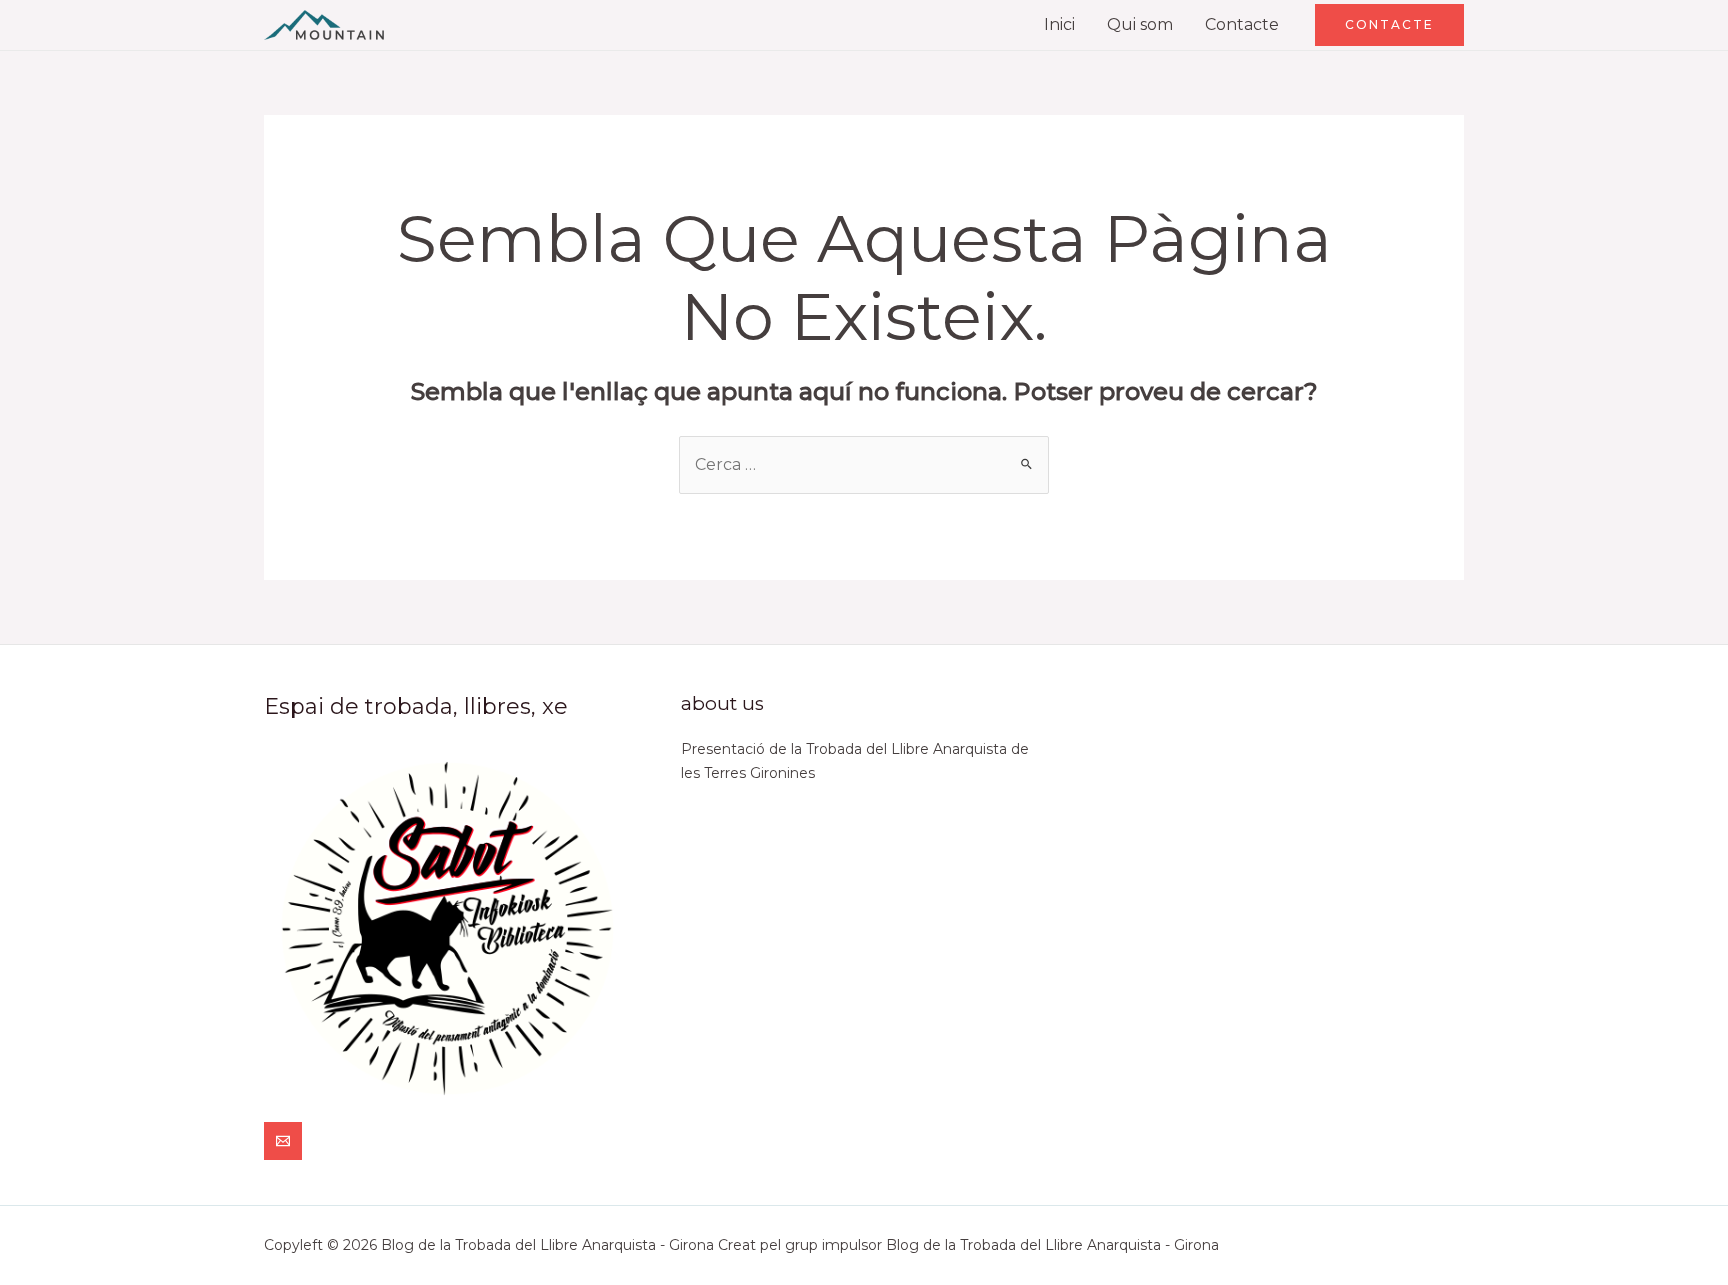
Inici (1059, 24)
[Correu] (283, 1141)
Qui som (1140, 24)
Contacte (1242, 24)
